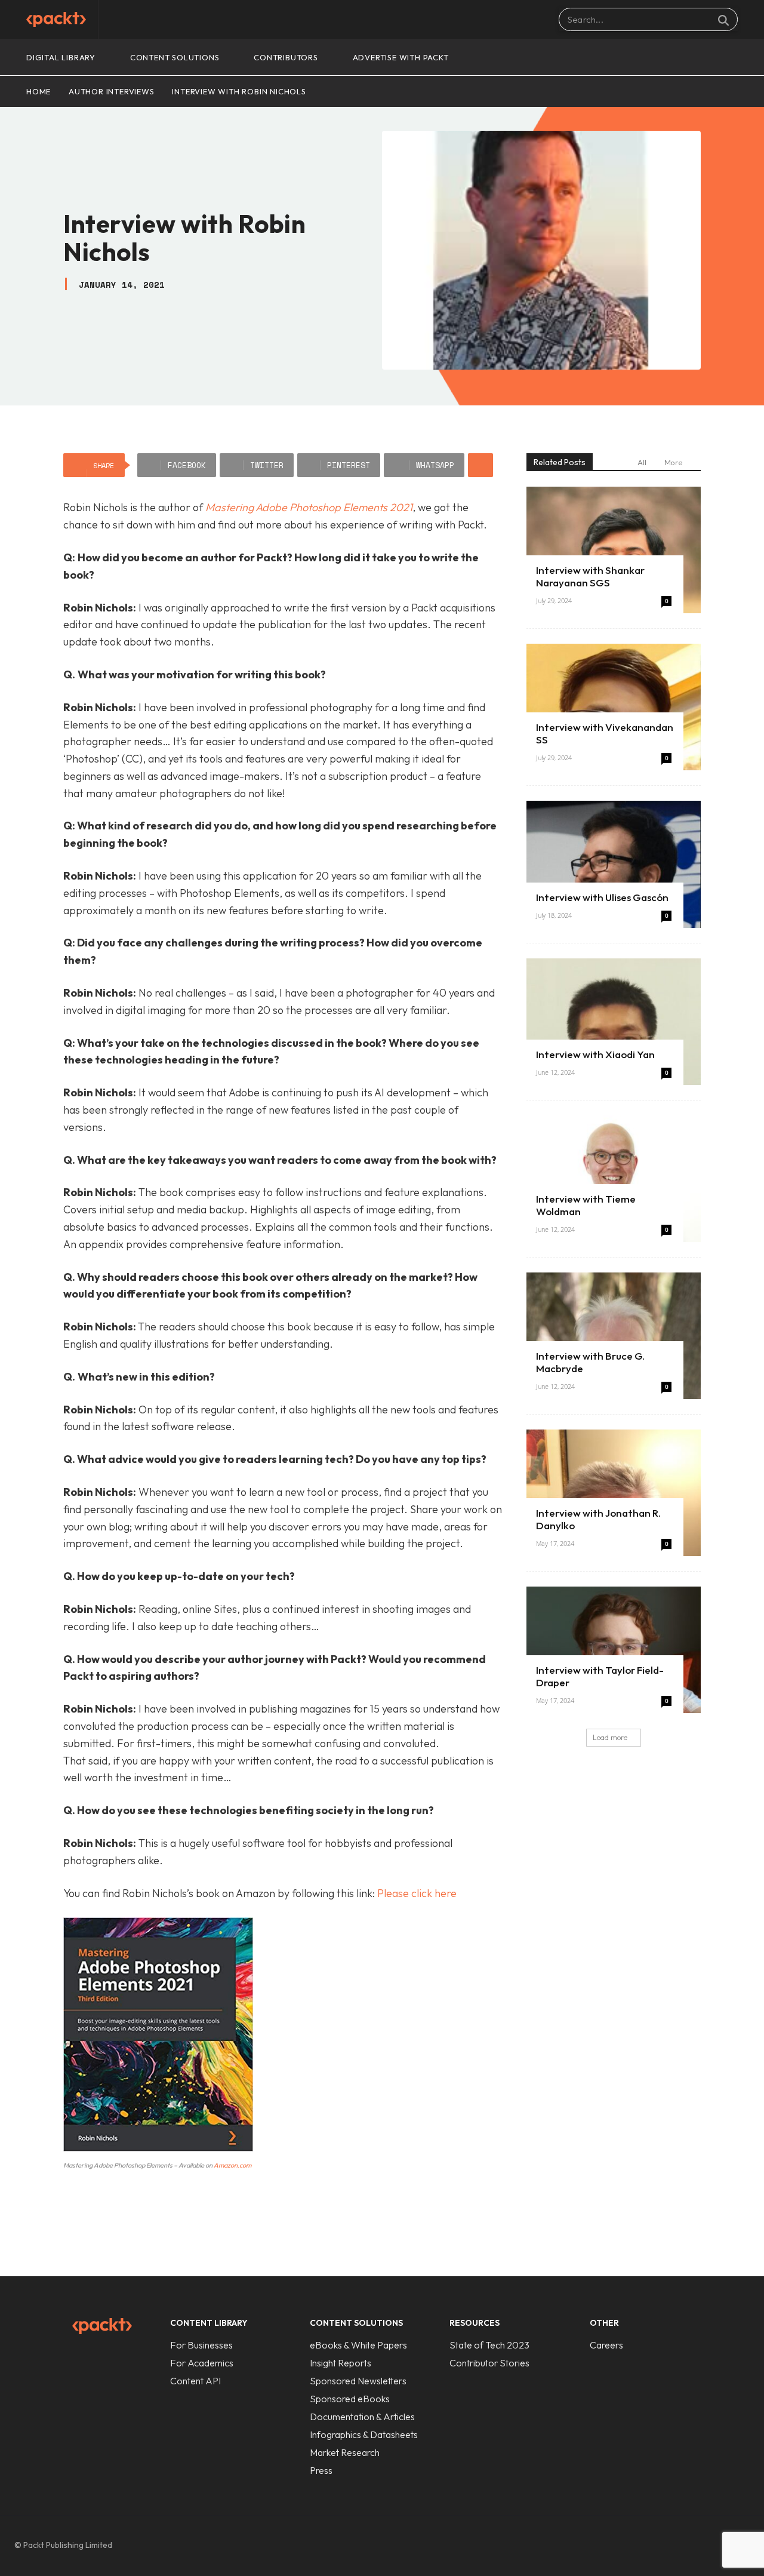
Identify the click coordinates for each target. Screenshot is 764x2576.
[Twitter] (715, 2546)
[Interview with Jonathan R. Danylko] (614, 1493)
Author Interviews (112, 91)
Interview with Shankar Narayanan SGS (590, 576)
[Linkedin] (690, 2546)
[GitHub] (665, 2546)
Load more (610, 1737)
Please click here (417, 1893)
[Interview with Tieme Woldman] (614, 1179)
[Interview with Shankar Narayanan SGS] (614, 550)
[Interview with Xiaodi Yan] (614, 1022)
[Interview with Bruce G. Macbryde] (614, 1336)
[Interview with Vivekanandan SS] (614, 707)
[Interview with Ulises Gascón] (614, 864)
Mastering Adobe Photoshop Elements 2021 (309, 507)
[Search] (723, 20)
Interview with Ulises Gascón (602, 897)
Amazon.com (232, 2165)
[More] (480, 465)
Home (38, 91)
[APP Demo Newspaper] (56, 19)
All (642, 462)
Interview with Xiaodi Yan (595, 1054)
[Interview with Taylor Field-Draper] (614, 1650)
